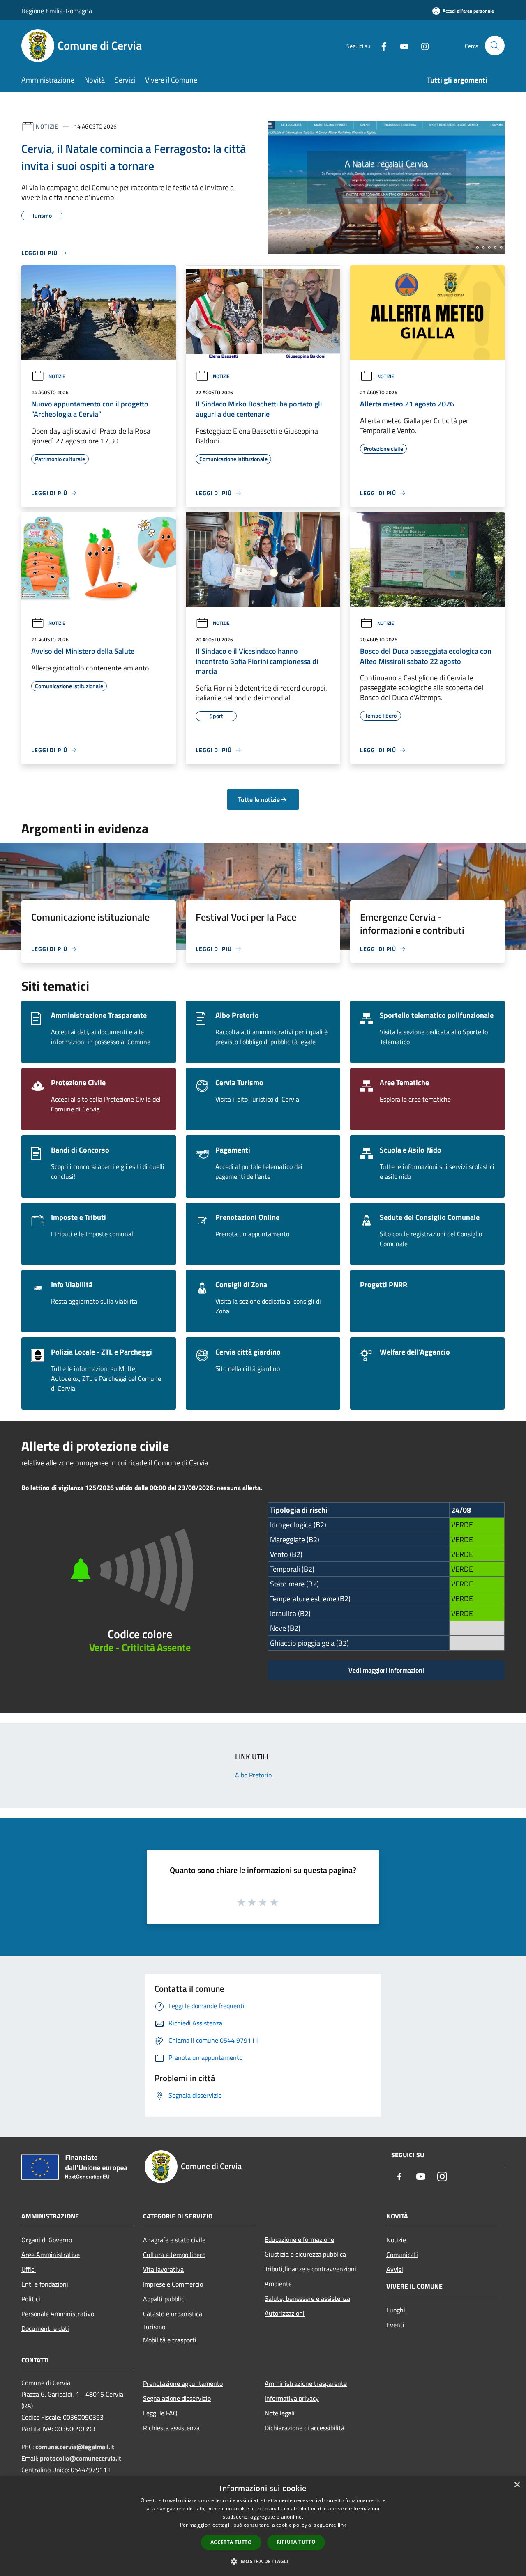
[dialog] (263, 2526)
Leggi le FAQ (160, 2413)
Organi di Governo (47, 2240)
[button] (263, 2561)
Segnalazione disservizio (177, 2398)
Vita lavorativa (163, 2269)
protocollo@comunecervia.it (81, 2458)
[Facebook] (381, 45)
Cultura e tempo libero (174, 2255)
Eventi (395, 2325)
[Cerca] (495, 46)
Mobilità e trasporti (170, 2340)
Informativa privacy (292, 2398)
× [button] (517, 2485)
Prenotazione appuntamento (183, 2383)
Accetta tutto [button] (231, 2542)
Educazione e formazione (299, 2239)
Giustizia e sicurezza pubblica (305, 2254)
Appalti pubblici (164, 2299)
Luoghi (396, 2310)
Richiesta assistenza (171, 2428)
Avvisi (395, 2269)
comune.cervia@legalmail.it (75, 2447)
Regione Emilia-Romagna (57, 11)
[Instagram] (422, 45)
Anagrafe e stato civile (174, 2240)
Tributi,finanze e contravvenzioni (310, 2269)
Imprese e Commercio (173, 2284)
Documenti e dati (45, 2328)
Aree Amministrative (51, 2255)
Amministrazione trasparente (306, 2383)
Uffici (29, 2269)
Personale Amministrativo (58, 2314)
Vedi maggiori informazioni (386, 1670)
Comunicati (402, 2255)
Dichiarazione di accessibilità (305, 2428)
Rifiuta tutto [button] (296, 2542)
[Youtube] (401, 45)
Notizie (47, 126)
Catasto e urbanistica (173, 2314)
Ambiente (278, 2284)
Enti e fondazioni (45, 2284)
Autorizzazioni (285, 2313)
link (342, 2525)
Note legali (280, 2413)
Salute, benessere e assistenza (307, 2298)
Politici (31, 2299)
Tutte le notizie (259, 799)
